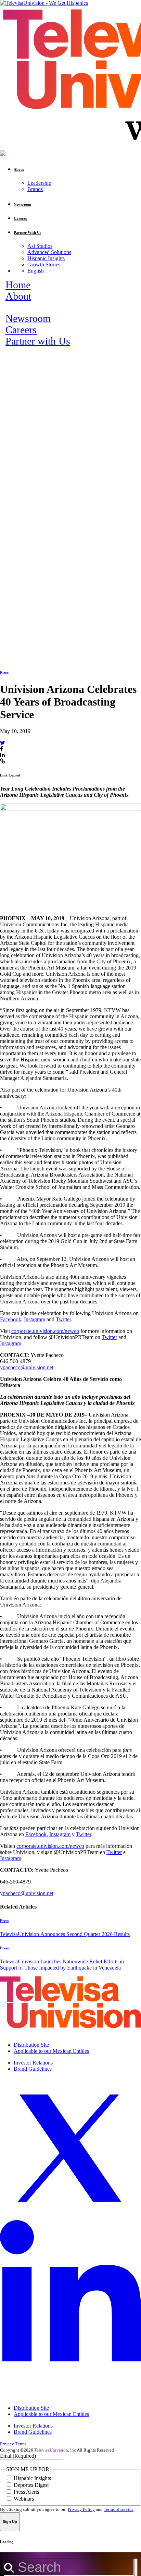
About (18, 296)
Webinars (24, 2499)
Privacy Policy (81, 2509)
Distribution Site (31, 2045)
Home (18, 285)
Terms (21, 2444)
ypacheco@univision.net (27, 1367)
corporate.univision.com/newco (45, 1331)
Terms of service (119, 2509)
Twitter (63, 1319)
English (36, 271)
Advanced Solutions (49, 252)
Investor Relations (33, 2063)
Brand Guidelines (33, 2069)
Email (18, 2456)
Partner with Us (38, 341)
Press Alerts (26, 2492)
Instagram (35, 1319)
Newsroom (28, 318)
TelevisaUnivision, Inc (55, 2450)
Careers (21, 330)
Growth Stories (44, 264)
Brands (35, 189)
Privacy (7, 2444)
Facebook (11, 1319)
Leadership (39, 183)
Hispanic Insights (46, 258)
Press (4, 672)
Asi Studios (40, 246)
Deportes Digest (31, 2485)
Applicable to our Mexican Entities (51, 2051)
